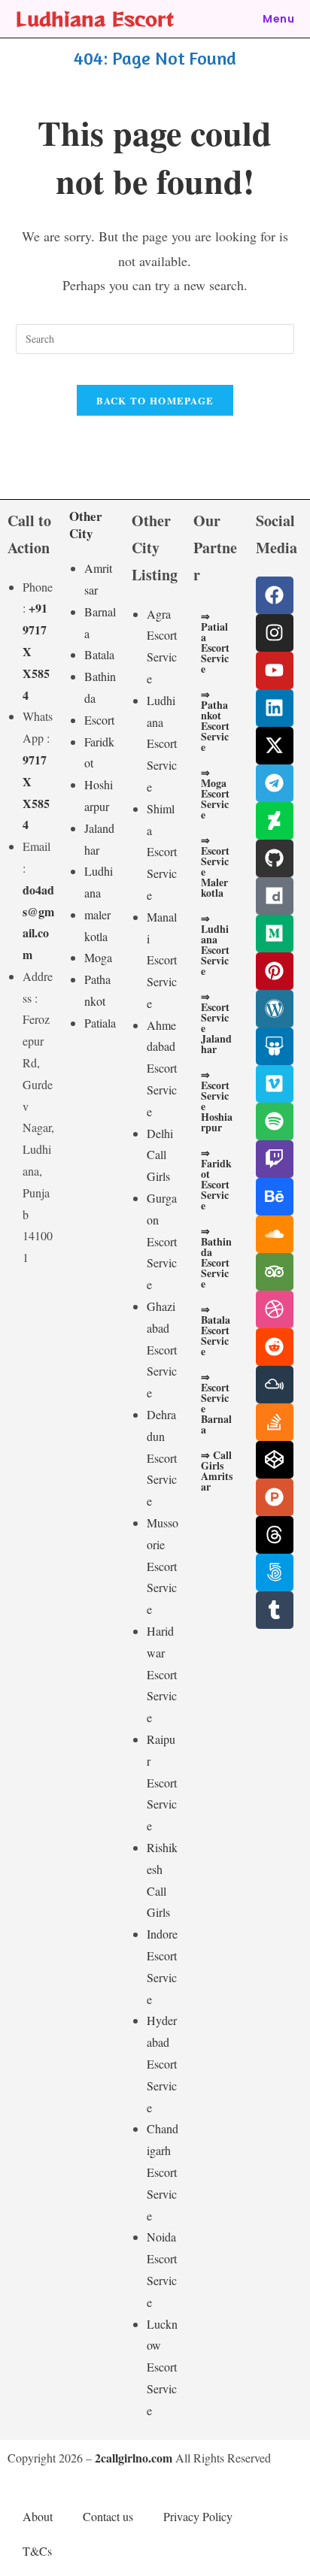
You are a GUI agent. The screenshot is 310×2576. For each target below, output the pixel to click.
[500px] (275, 1573)
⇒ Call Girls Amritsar (217, 1471)
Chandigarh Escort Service (163, 2172)
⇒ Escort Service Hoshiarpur (217, 1101)
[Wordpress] (275, 1009)
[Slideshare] (275, 1046)
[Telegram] (275, 783)
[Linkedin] (275, 708)
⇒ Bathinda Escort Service (216, 1257)
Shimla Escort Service (162, 852)
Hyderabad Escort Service (162, 2063)
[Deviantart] (275, 821)
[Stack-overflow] (275, 1422)
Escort (99, 720)
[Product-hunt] (275, 1497)
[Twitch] (275, 1159)
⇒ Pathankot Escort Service (215, 720)
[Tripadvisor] (275, 1272)
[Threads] (275, 1535)
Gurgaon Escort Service (162, 1241)
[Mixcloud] (275, 1385)
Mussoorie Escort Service (163, 1566)
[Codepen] (275, 1460)
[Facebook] (275, 595)
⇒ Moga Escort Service (215, 793)
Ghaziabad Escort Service (162, 1349)
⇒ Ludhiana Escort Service (215, 944)
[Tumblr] (275, 1610)
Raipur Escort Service (162, 1782)
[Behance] (275, 1197)
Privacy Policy (198, 2516)
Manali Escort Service (162, 960)
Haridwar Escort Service (162, 1674)
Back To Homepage (155, 400)
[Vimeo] (275, 1084)
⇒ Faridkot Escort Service (216, 1179)
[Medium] (275, 934)
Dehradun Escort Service (162, 1458)
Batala (99, 654)
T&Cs (37, 2551)
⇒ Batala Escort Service (216, 1330)
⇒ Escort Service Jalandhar (216, 1023)
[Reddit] (275, 1347)
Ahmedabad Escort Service (162, 1068)
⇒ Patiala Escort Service (215, 642)
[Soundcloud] (275, 1234)
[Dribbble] (275, 1309)
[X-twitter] (275, 746)
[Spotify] (275, 1122)
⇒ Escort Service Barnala (216, 1403)
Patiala (100, 1023)
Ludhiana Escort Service (162, 743)
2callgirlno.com (134, 2458)
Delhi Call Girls (160, 1155)
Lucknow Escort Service (162, 2367)
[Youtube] (275, 670)
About (38, 2516)
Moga (98, 957)
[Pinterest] (275, 971)
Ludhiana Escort (95, 18)
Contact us (108, 2516)
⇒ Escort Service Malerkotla (215, 866)
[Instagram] (275, 633)
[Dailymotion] (275, 896)
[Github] (275, 858)
